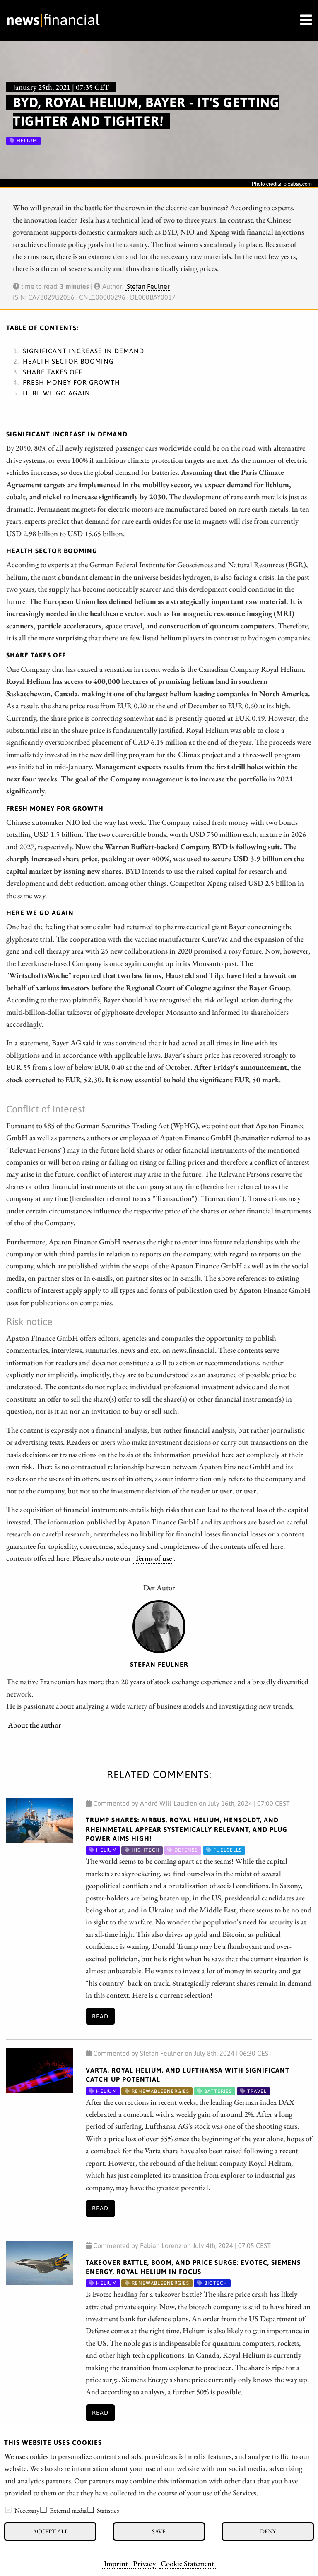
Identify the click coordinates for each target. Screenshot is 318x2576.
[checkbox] (8, 2510)
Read (100, 2016)
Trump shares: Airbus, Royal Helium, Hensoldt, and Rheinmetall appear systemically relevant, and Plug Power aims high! (187, 1829)
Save (159, 2531)
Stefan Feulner (148, 286)
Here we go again (57, 393)
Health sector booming (68, 361)
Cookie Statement (187, 2563)
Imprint (116, 2563)
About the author (35, 1725)
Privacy (144, 2563)
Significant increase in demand (83, 351)
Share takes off (53, 372)
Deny (268, 2531)
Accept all (50, 2531)
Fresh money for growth (71, 382)
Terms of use (153, 1558)
